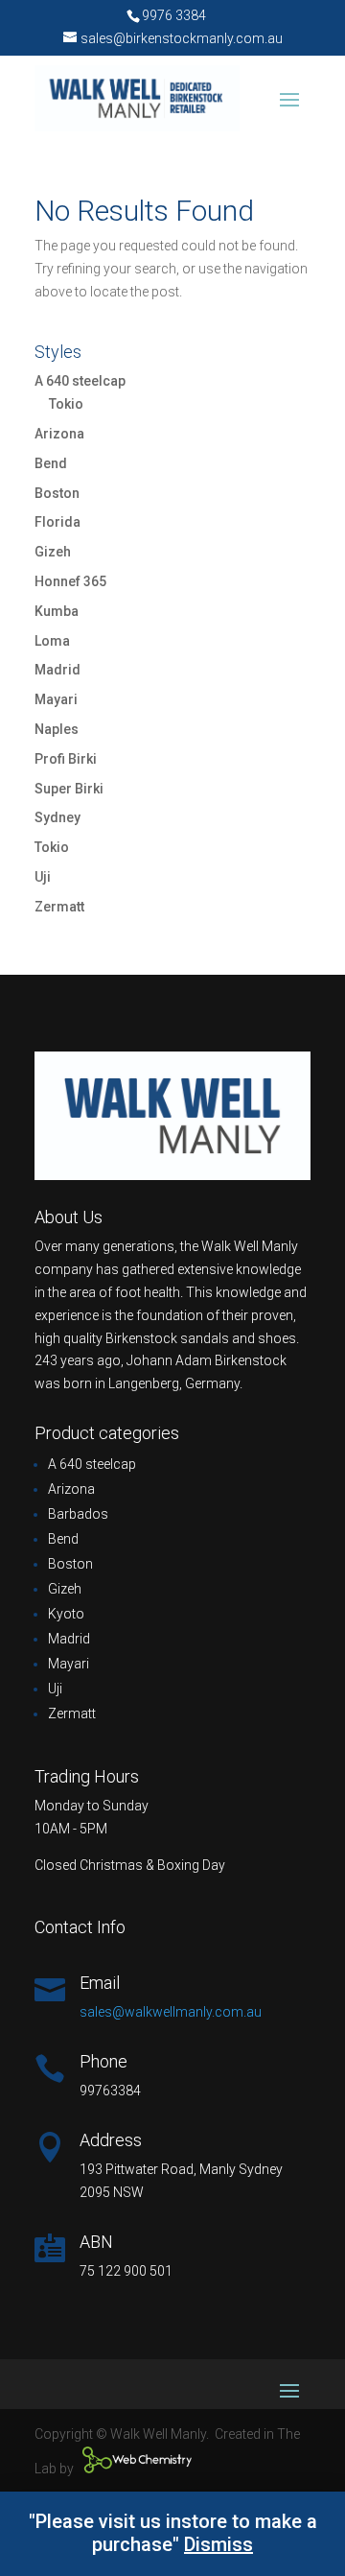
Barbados (78, 1514)
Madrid (57, 670)
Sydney (57, 817)
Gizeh (53, 552)
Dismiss (218, 2544)
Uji (43, 877)
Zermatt (59, 907)
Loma (52, 641)
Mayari (56, 699)
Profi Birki (66, 759)
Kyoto (66, 1614)
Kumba (57, 611)
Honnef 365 (70, 581)
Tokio (66, 404)
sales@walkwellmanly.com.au (171, 2012)
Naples (57, 729)
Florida (57, 522)
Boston (57, 493)
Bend (51, 463)
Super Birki (69, 789)
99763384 (110, 2091)
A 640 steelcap (80, 381)
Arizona (59, 434)
